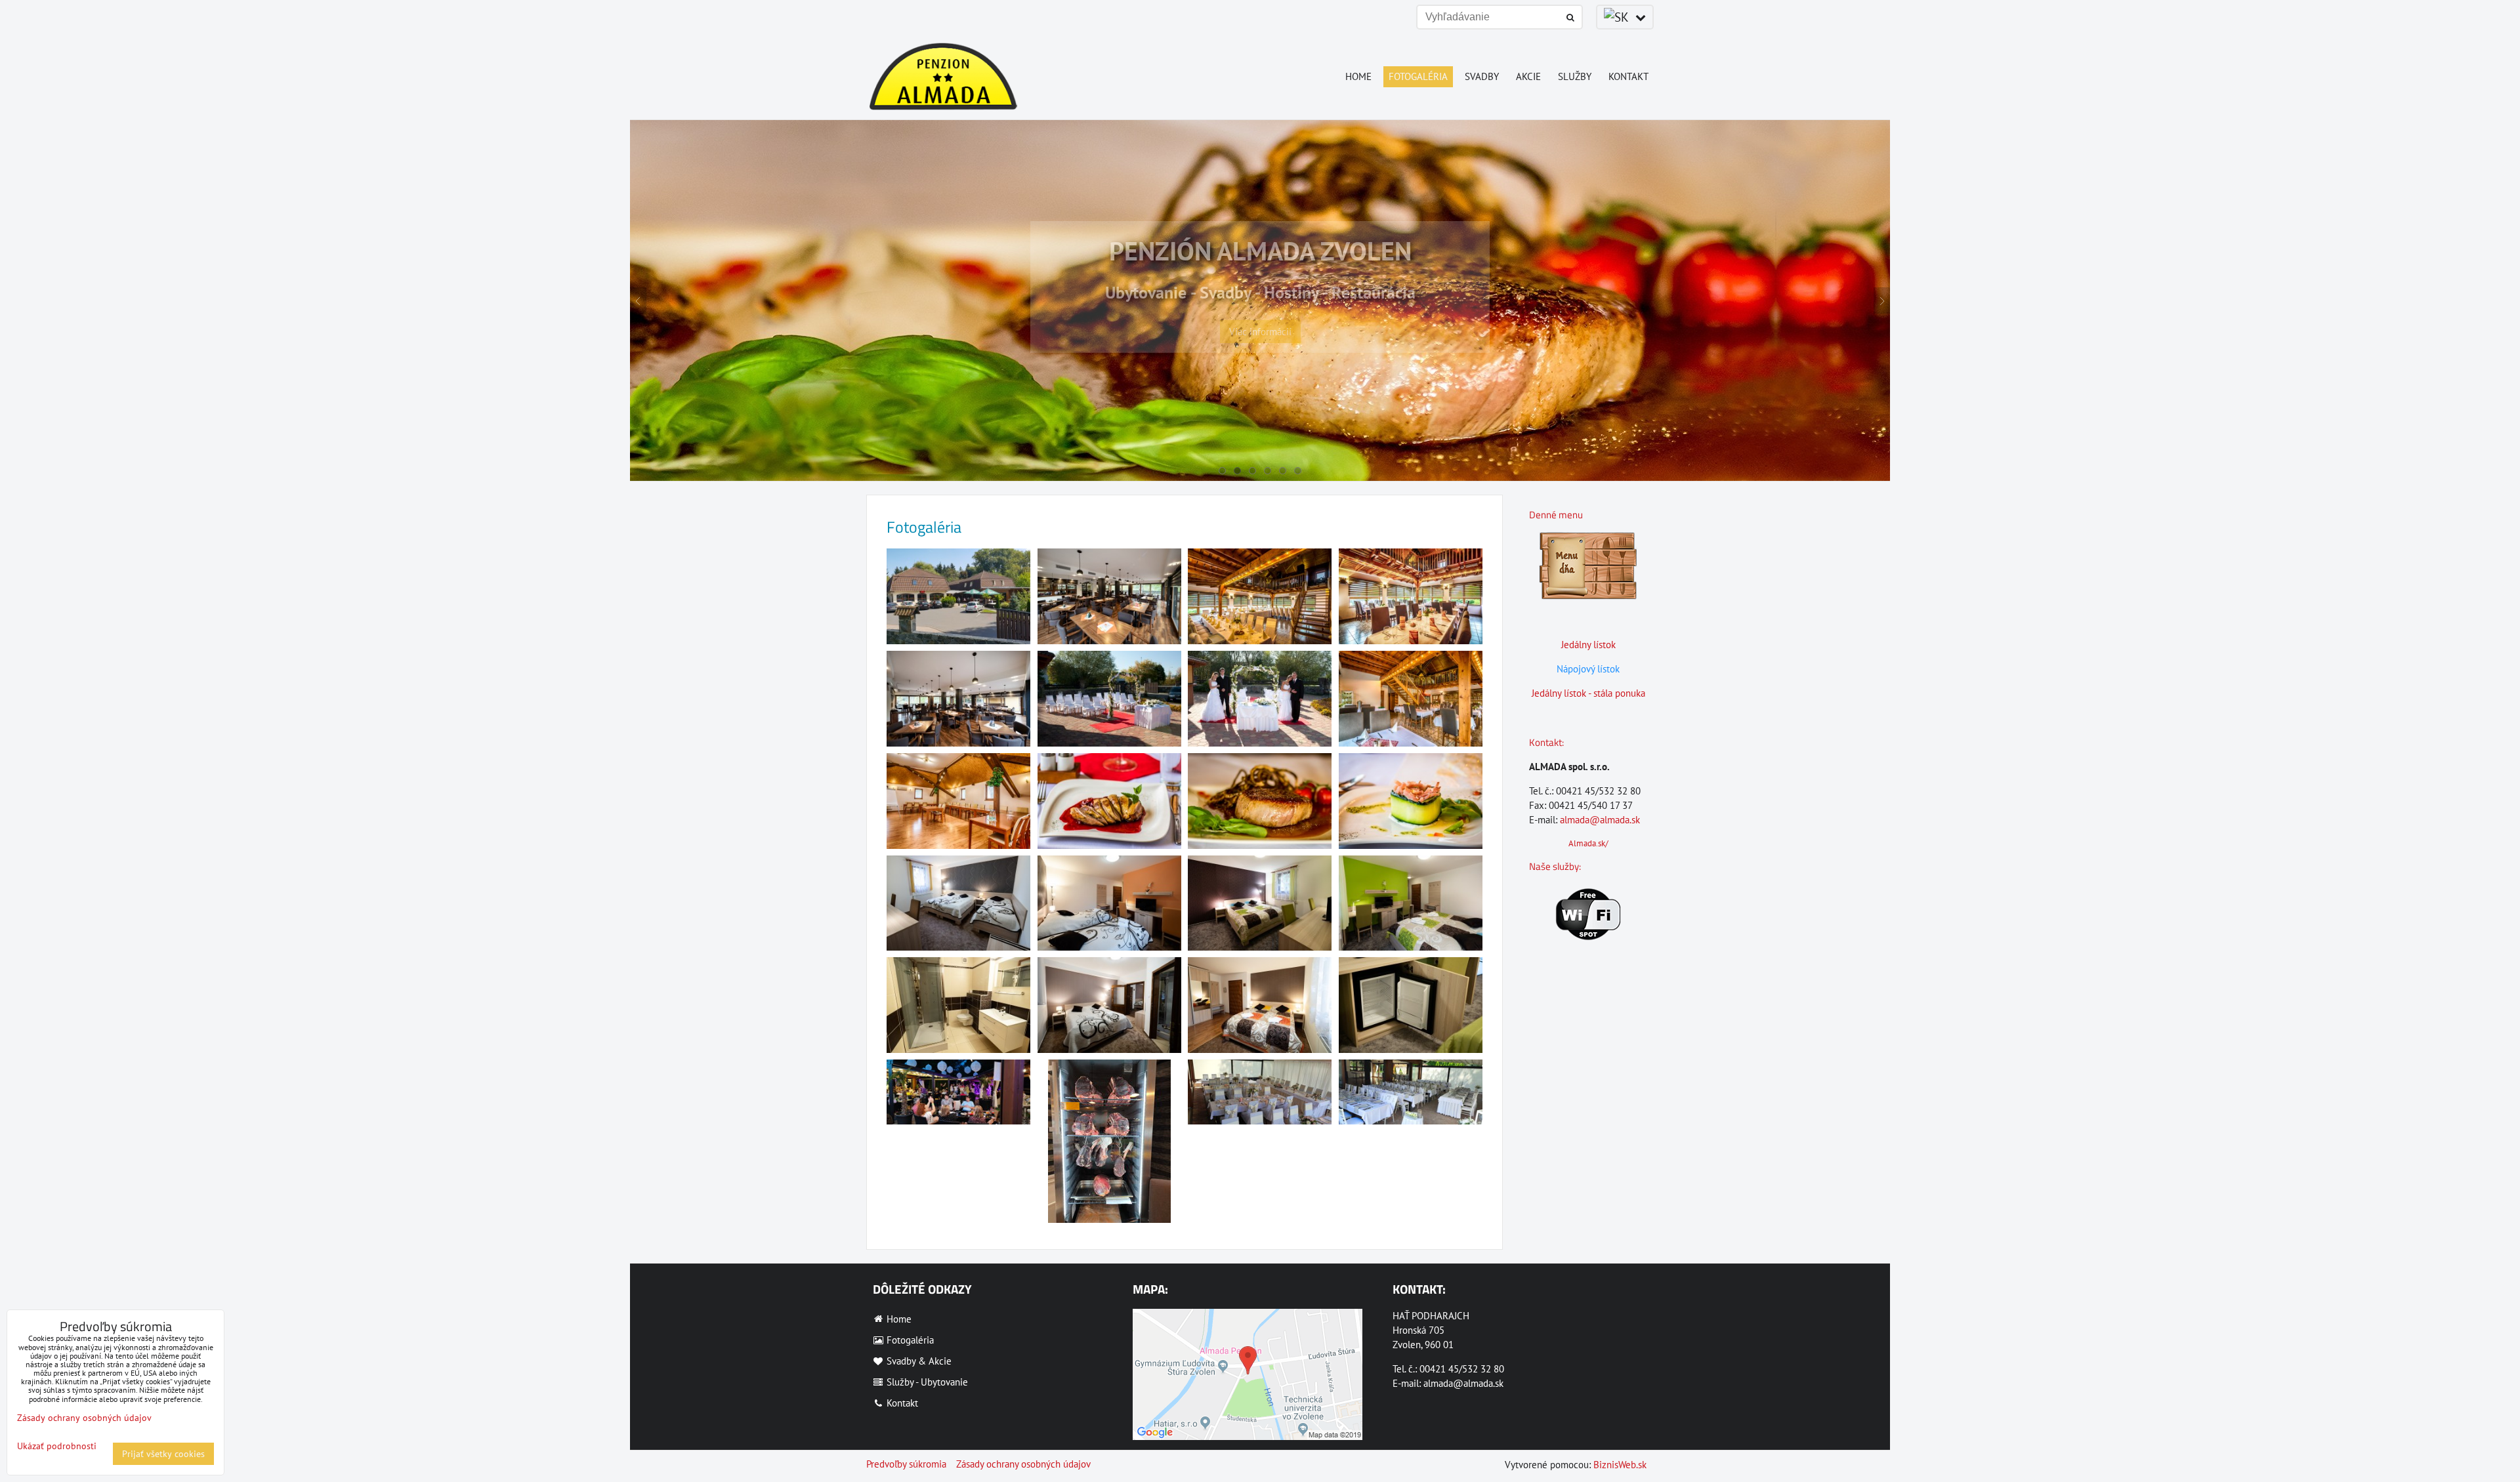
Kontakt (1628, 76)
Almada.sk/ (1588, 843)
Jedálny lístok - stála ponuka (1588, 693)
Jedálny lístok (1588, 645)
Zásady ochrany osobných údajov (1023, 1464)
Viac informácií (1260, 363)
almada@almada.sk (1600, 820)
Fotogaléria (1418, 76)
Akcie (1528, 76)
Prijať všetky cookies (163, 1454)
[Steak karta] (1588, 717)
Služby (1575, 76)
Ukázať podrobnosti (57, 1446)
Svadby (1482, 76)
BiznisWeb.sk (1620, 1465)
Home (1358, 76)
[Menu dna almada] (1588, 596)
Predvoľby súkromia (906, 1464)
